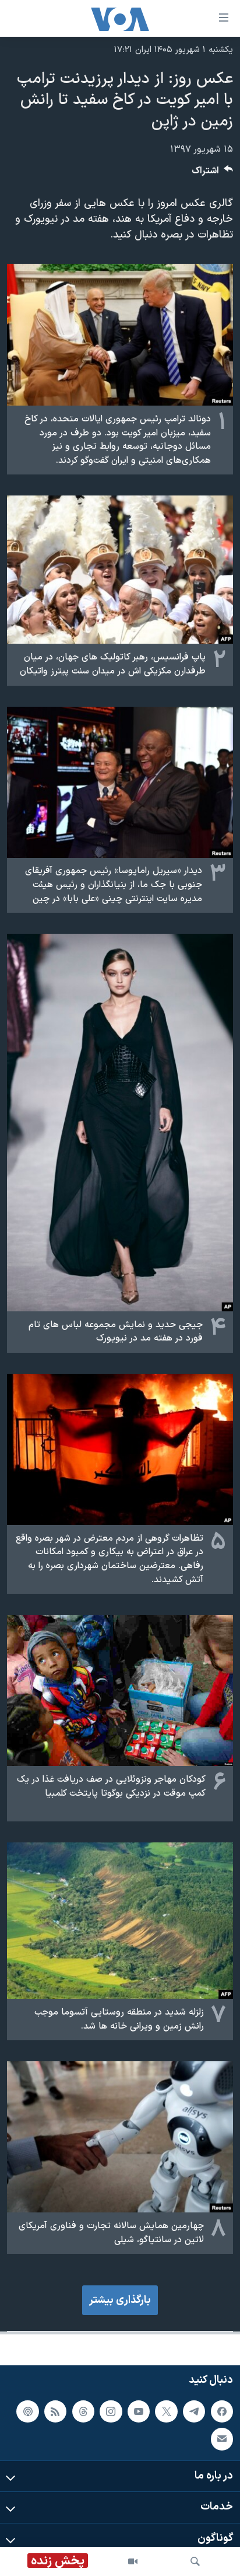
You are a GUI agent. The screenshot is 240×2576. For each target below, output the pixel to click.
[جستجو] (195, 2561)
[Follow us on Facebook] (222, 2411)
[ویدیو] (133, 2561)
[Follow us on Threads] (83, 2411)
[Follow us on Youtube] (139, 2411)
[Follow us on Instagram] (111, 2411)
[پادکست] (27, 2411)
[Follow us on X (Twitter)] (166, 2411)
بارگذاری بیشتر (120, 2300)
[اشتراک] (222, 2439)
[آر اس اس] (55, 2411)
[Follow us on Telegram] (194, 2411)
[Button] (213, 174)
